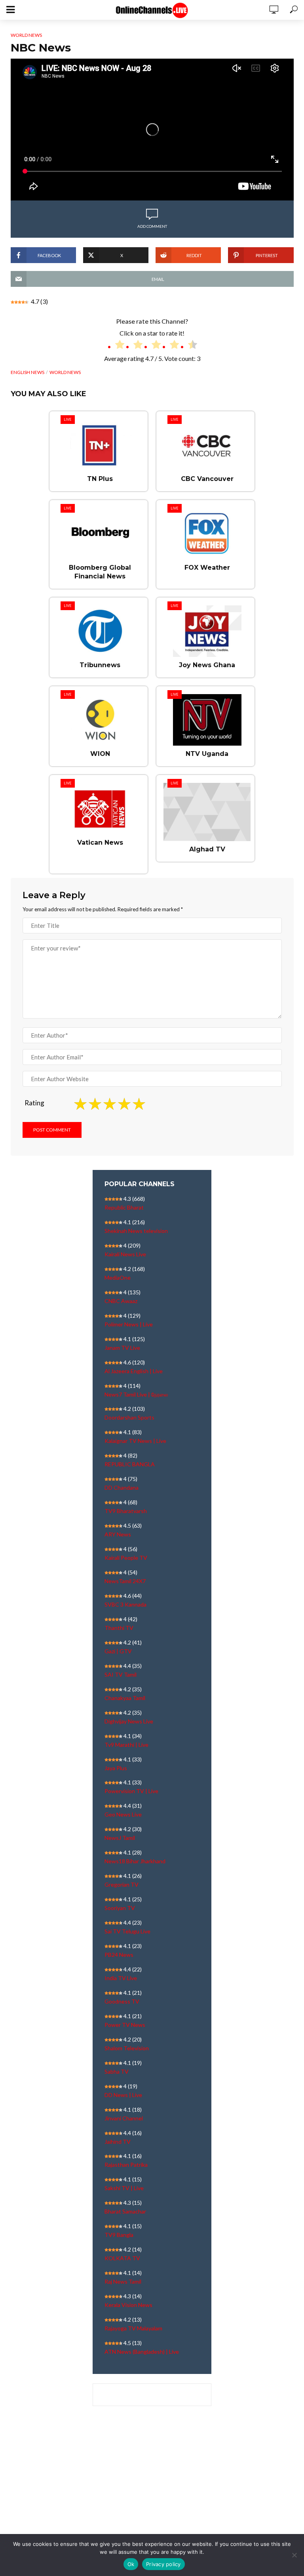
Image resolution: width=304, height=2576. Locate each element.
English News (28, 372)
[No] (294, 2555)
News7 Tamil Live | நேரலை (136, 1394)
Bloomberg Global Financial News (100, 572)
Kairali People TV (126, 1558)
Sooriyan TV (120, 1908)
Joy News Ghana (207, 665)
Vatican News (100, 842)
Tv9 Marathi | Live (126, 1745)
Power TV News (125, 2025)
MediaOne (118, 1278)
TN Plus (100, 479)
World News (26, 35)
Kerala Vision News (128, 2305)
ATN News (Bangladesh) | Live (142, 2352)
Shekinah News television (136, 1231)
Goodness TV (122, 2001)
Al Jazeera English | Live (134, 1371)
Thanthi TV (119, 1628)
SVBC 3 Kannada (125, 1604)
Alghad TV (207, 849)
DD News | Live (123, 2095)
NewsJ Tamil (120, 1838)
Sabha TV (117, 2071)
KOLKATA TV (122, 2258)
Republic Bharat (124, 1207)
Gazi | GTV (118, 1651)
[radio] (116, 346)
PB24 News (119, 1955)
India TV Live (121, 1978)
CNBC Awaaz (121, 1301)
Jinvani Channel (124, 2118)
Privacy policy (163, 2564)
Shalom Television (127, 2048)
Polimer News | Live (129, 1324)
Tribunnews (100, 665)
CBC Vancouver (207, 479)
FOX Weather (207, 568)
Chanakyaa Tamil (125, 1698)
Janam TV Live (122, 1348)
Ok (131, 2564)
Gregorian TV (122, 1884)
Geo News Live (123, 1814)
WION (100, 754)
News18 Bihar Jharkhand (135, 1861)
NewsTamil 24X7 (125, 1581)
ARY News (118, 1534)
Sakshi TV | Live (124, 2188)
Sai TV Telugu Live (127, 1931)
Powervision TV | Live (131, 1791)
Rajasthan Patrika (126, 2165)
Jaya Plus (116, 1768)
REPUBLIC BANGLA (130, 1464)
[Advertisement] (152, 2484)
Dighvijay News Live (129, 1721)
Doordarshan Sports (129, 1417)
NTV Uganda (207, 754)
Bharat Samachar (125, 2211)
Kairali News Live (125, 1254)
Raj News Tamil (123, 2281)
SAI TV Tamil (121, 1674)
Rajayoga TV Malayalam (133, 2328)
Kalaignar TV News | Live (135, 1441)
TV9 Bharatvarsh (126, 1511)
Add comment (152, 226)
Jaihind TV (118, 2142)
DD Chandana (122, 1487)
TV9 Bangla (119, 2235)
